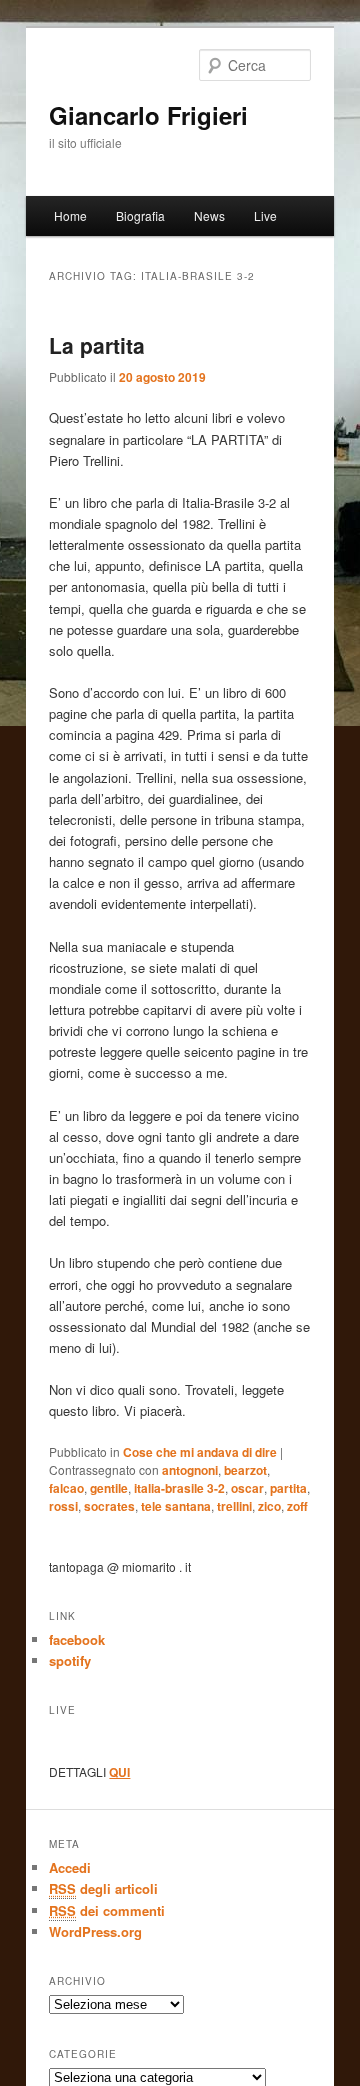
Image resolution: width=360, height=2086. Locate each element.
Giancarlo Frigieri (148, 115)
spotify (70, 1660)
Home (70, 215)
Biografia (140, 215)
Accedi (70, 1867)
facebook (77, 1639)
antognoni (190, 1470)
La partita (97, 345)
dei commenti (107, 1910)
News (209, 215)
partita (288, 1488)
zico (269, 1506)
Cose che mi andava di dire (200, 1452)
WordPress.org (95, 1931)
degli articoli (103, 1888)
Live (265, 215)
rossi (63, 1506)
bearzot (245, 1470)
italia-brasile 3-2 (179, 1488)
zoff (297, 1506)
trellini (234, 1506)
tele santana (176, 1506)
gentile (109, 1488)
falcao (66, 1488)
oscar (247, 1488)
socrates (109, 1506)
